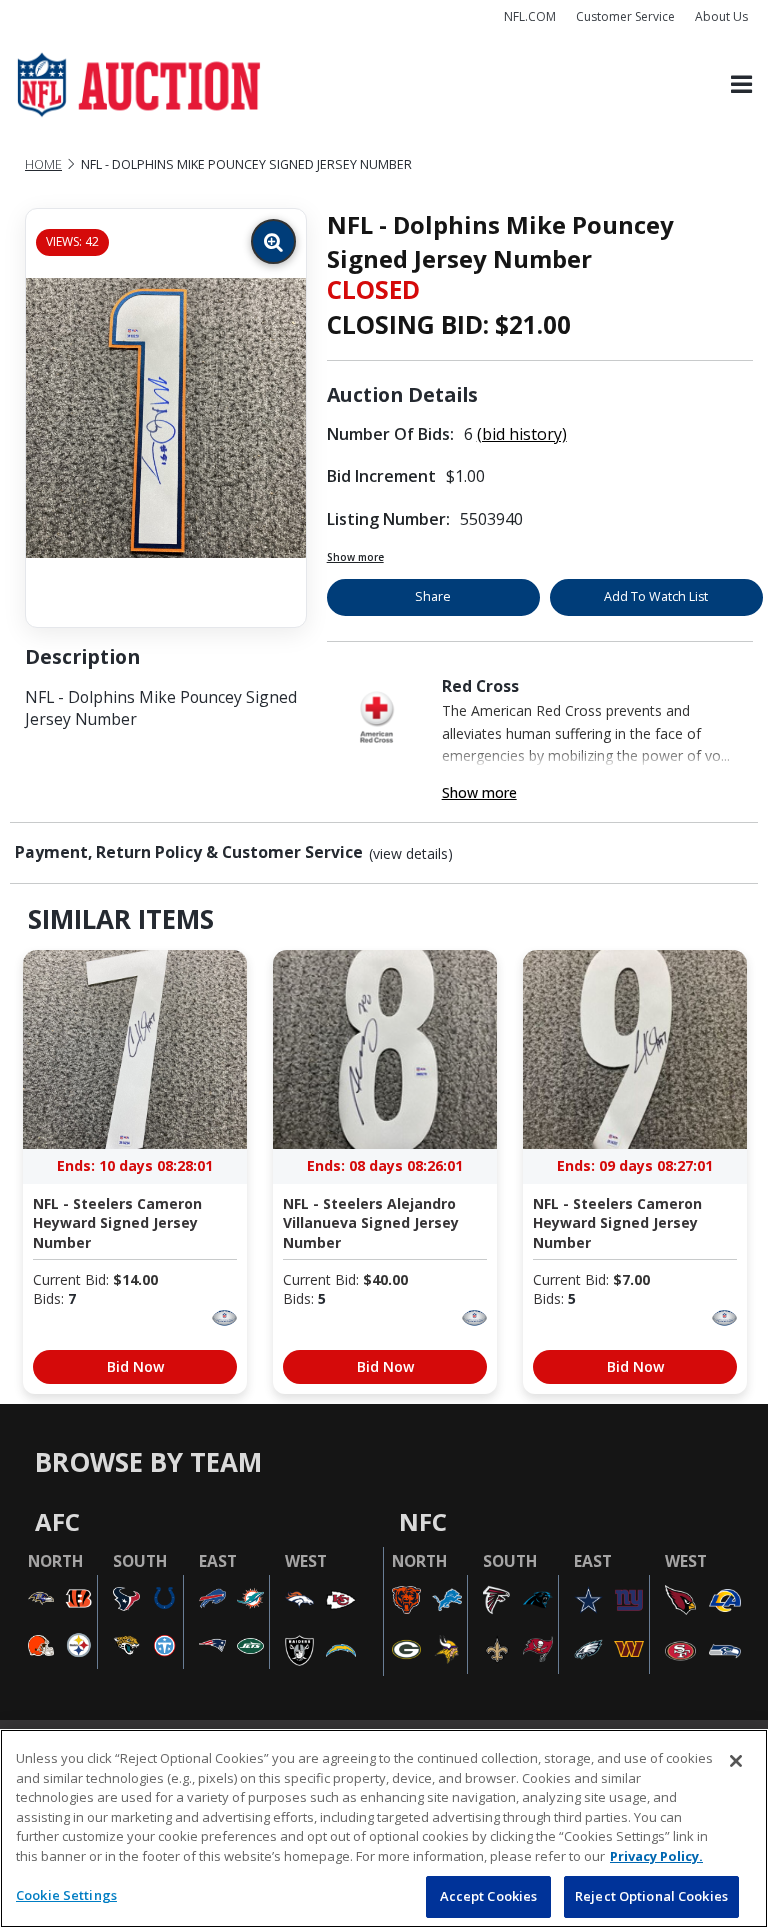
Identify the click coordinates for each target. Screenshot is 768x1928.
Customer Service (625, 16)
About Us (721, 16)
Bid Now (135, 1366)
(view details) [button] (411, 854)
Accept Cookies (489, 1896)
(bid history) (522, 434)
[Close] (736, 1761)
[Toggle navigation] (741, 85)
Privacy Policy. (656, 1856)
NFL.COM (530, 16)
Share (433, 596)
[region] (384, 1828)
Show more (355, 557)
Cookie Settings (66, 1895)
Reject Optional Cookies (651, 1896)
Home (43, 164)
